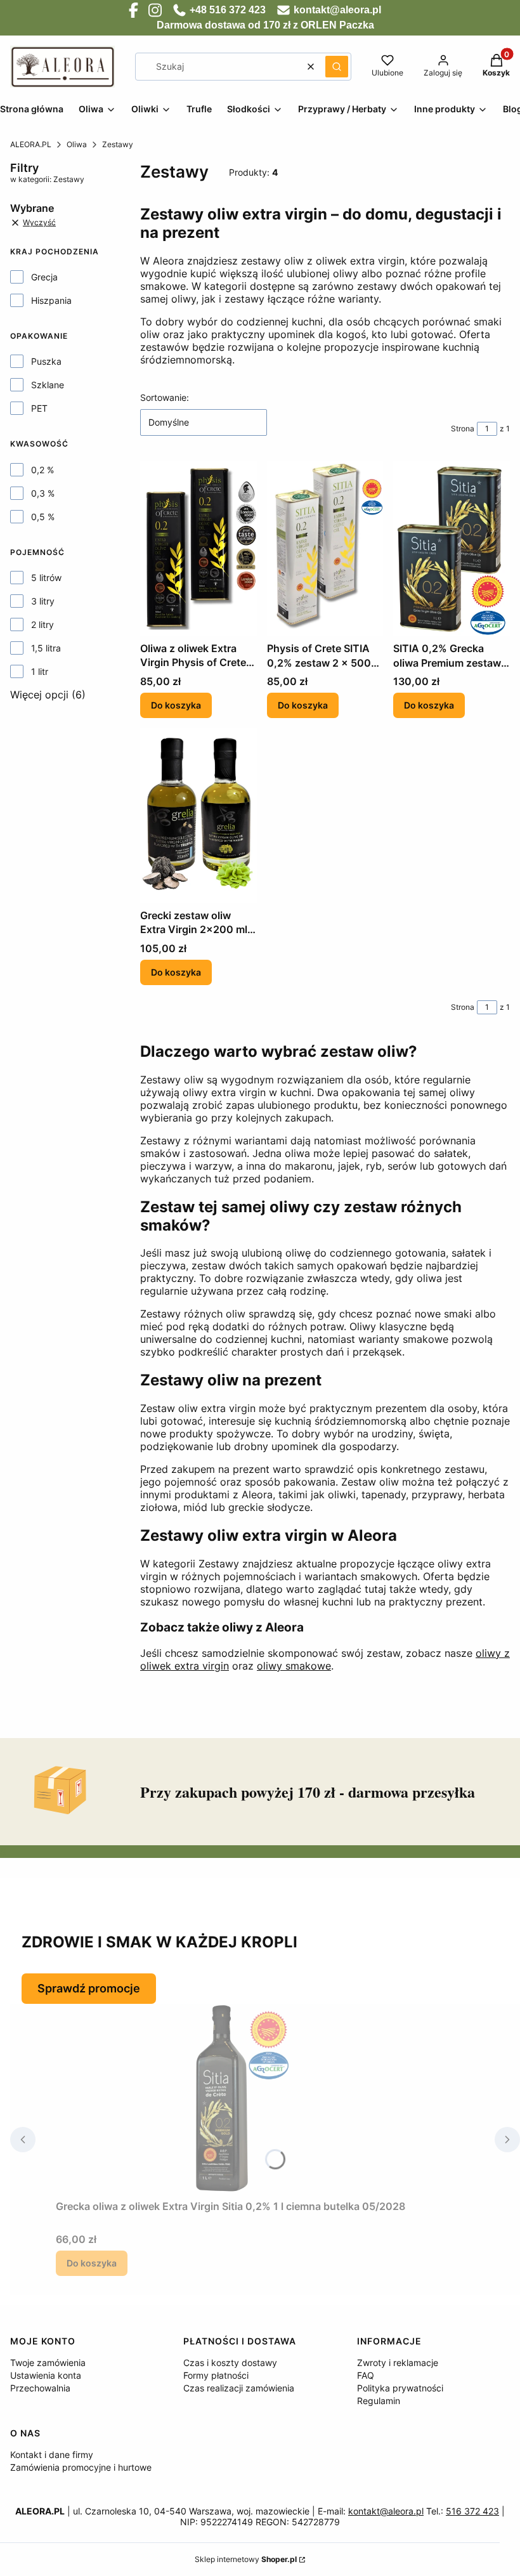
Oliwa (77, 144)
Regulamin (379, 2401)
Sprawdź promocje (89, 1988)
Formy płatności (216, 2375)
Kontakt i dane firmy (52, 2455)
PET (39, 408)
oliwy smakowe (294, 1666)
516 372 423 (472, 2511)
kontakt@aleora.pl (386, 2511)
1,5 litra (46, 648)
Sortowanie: (165, 397)
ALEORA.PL (31, 144)
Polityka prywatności (400, 2388)
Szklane (48, 385)
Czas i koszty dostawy (230, 2363)
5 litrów (46, 578)
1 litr (40, 671)
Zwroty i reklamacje (398, 2363)
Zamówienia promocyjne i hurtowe (81, 2467)
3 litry (43, 601)
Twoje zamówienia (48, 2363)
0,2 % (42, 470)
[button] (337, 67)
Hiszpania (51, 300)
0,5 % (43, 517)
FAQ (366, 2375)
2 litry (42, 624)
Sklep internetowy (246, 2559)
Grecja (44, 277)
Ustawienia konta (46, 2375)
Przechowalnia (40, 2388)
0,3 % (43, 493)
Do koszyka (176, 705)
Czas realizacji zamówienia (239, 2388)
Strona (463, 428)
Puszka (46, 361)
